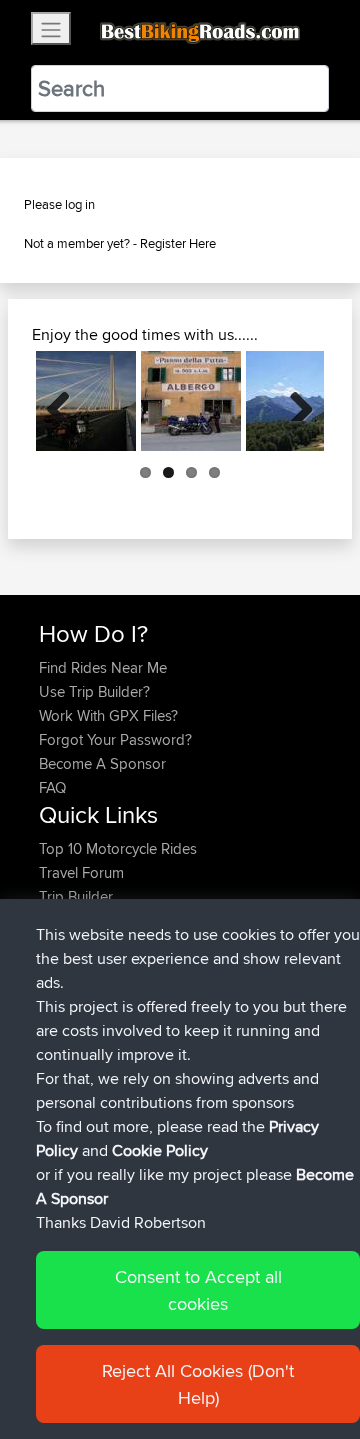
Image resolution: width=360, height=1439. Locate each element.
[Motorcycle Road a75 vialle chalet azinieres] (86, 401)
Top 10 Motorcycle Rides (118, 848)
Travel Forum (81, 872)
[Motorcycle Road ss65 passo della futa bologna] (191, 401)
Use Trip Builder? (94, 691)
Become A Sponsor (102, 763)
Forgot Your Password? (115, 739)
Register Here (178, 243)
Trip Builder (76, 896)
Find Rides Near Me (103, 667)
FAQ (52, 787)
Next (294, 401)
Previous (66, 401)
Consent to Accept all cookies (198, 1290)
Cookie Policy (160, 1150)
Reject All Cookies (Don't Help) (198, 1384)
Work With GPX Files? (108, 715)
